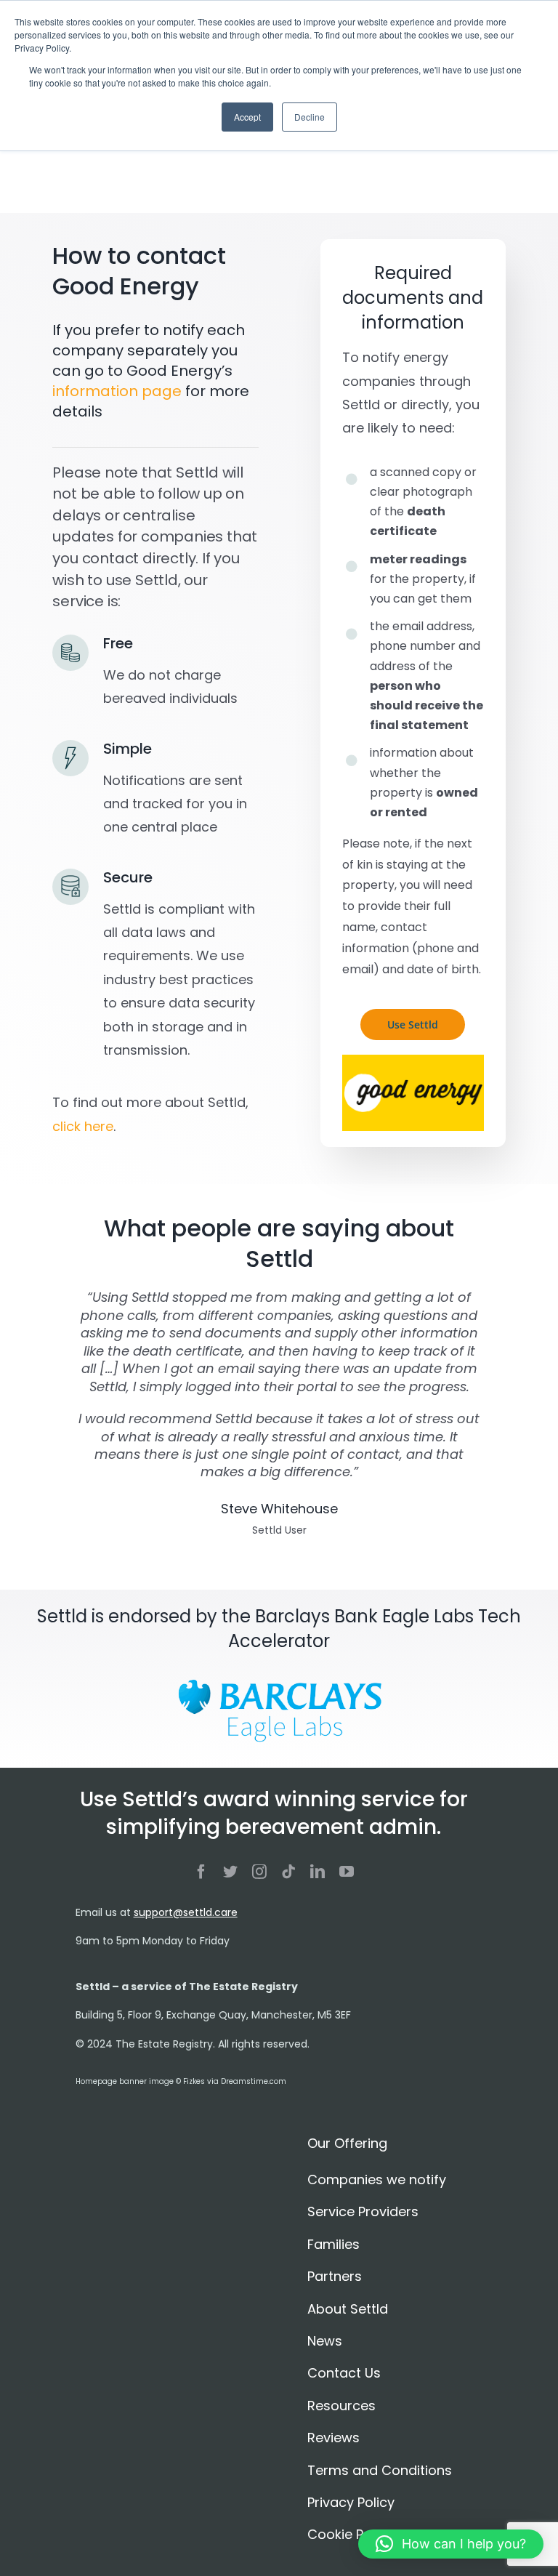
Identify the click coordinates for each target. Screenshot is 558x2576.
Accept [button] (247, 117)
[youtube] (347, 1872)
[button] (451, 2544)
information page (117, 391)
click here (83, 1126)
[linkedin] (318, 1872)
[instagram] (259, 1872)
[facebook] (201, 1872)
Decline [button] (310, 117)
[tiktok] (288, 1872)
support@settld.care (186, 1912)
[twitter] (230, 1872)
